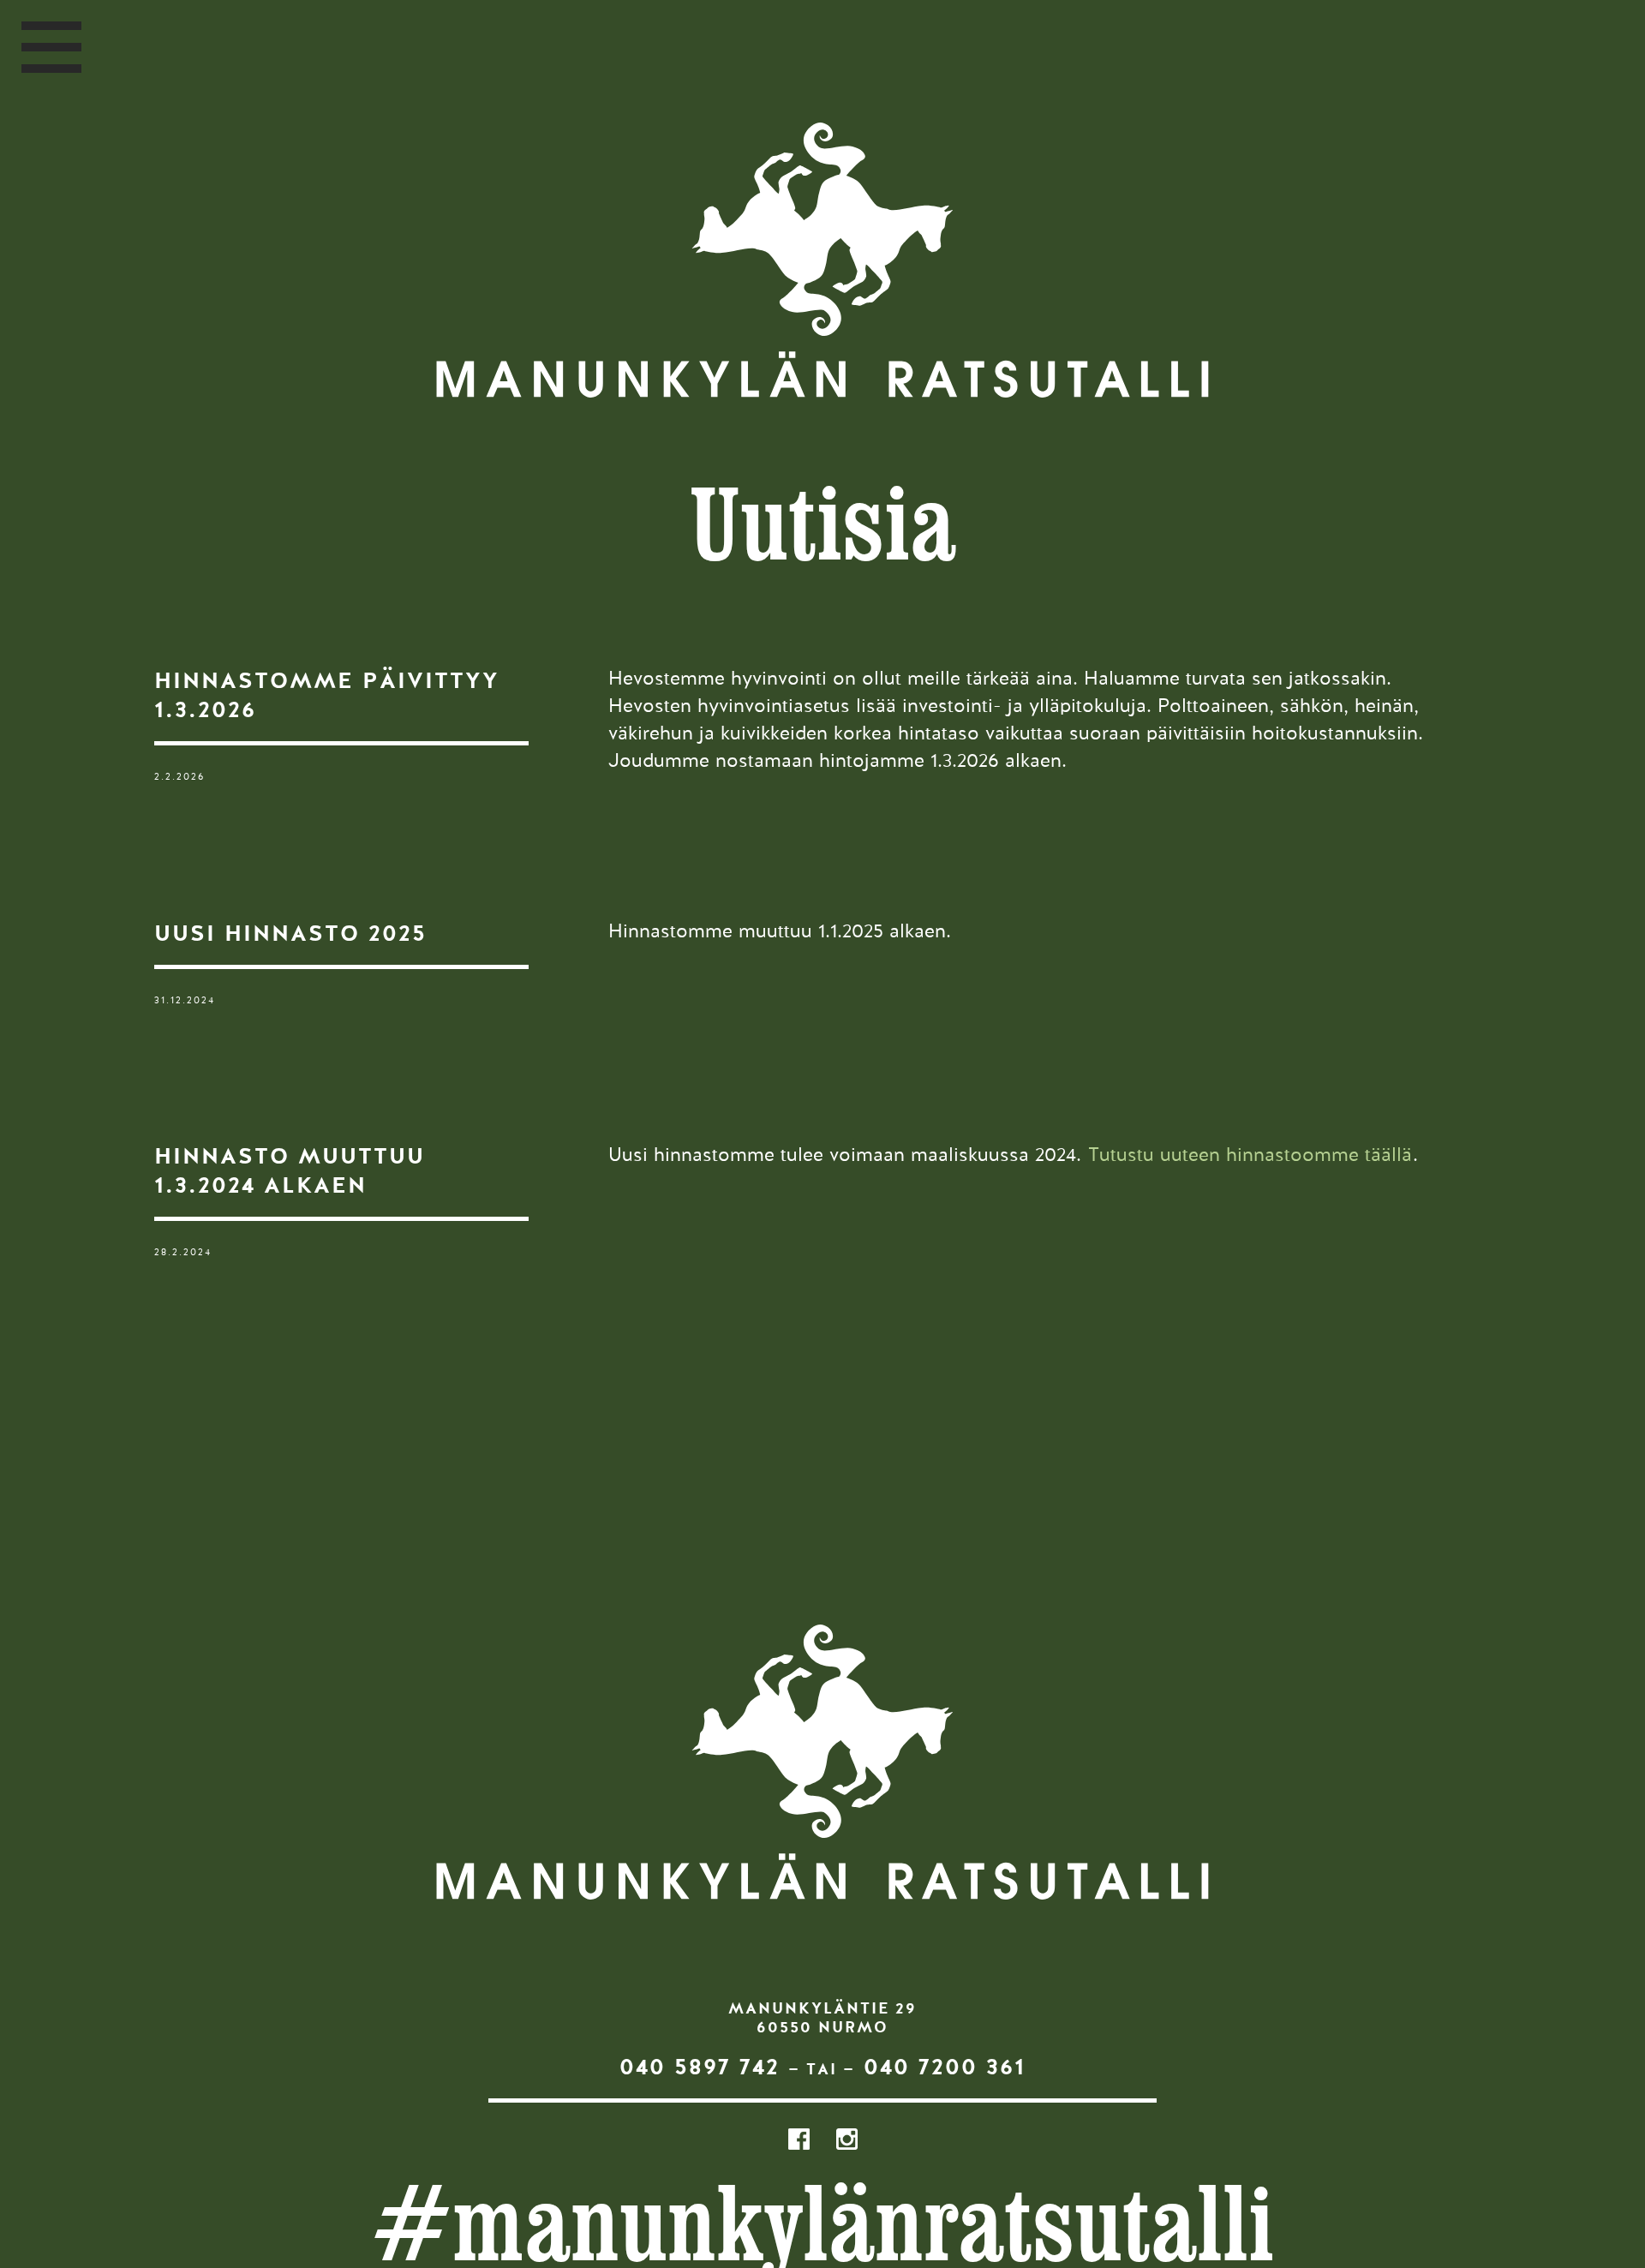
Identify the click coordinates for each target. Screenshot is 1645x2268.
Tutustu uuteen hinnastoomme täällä (1250, 1156)
